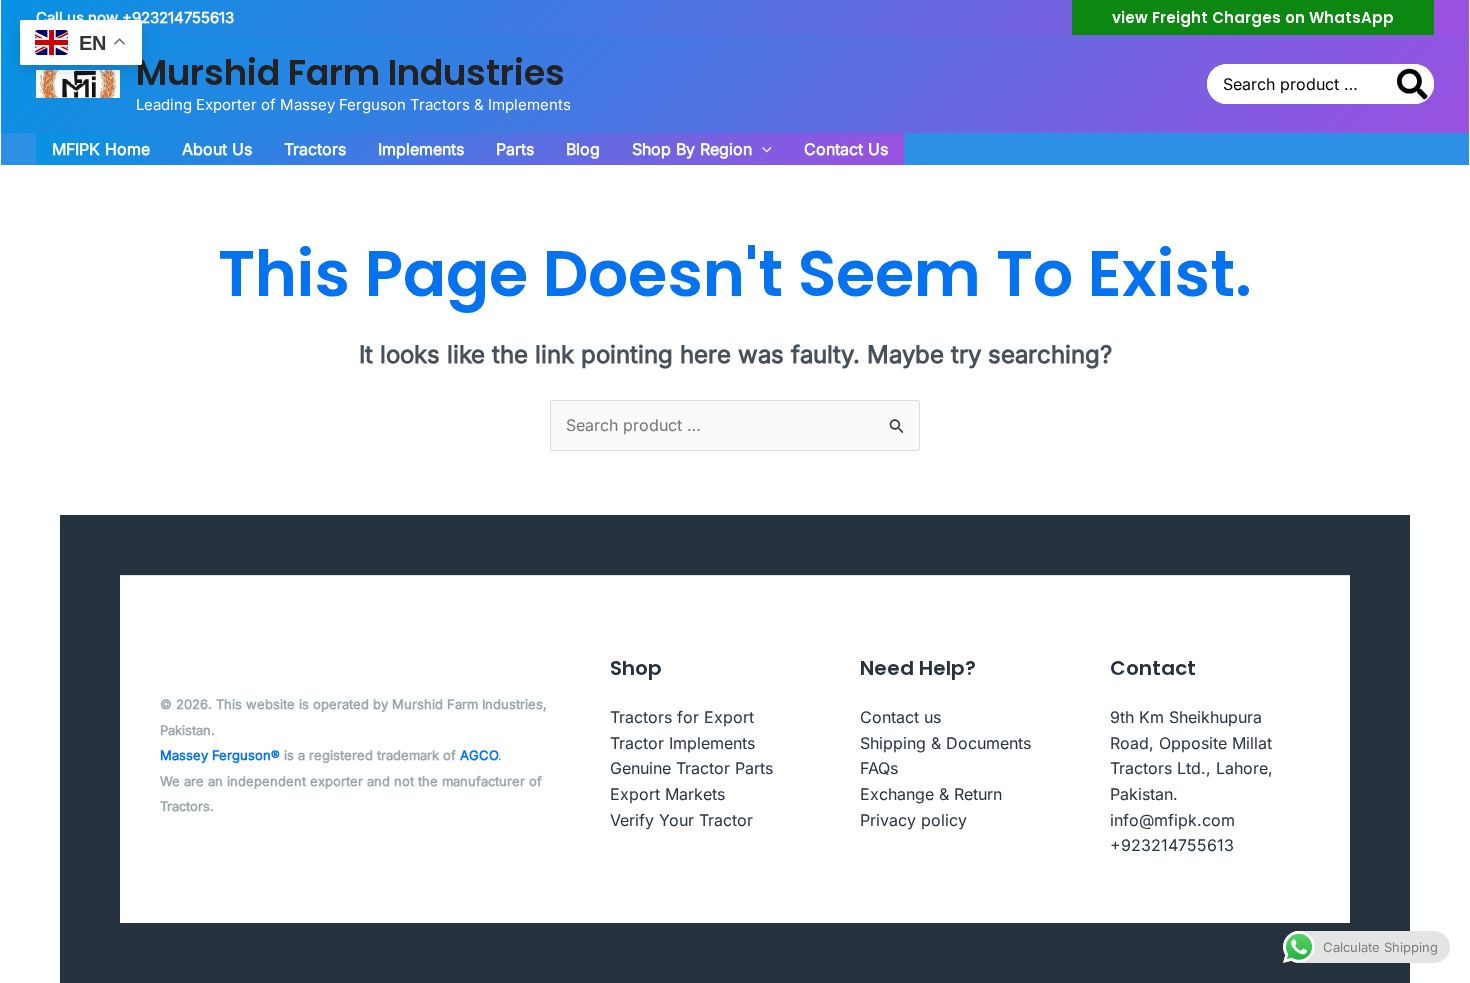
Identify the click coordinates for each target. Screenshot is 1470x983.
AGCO (479, 755)
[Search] (1413, 84)
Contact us (900, 717)
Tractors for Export (682, 717)
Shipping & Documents (945, 743)
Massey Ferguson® (220, 755)
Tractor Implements (682, 743)
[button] (1253, 17)
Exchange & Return (931, 794)
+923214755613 (1172, 845)
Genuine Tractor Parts (691, 768)
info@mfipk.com (1172, 820)
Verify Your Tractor (681, 820)
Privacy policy (913, 820)
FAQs (879, 768)
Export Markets (667, 794)
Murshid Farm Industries (350, 72)
